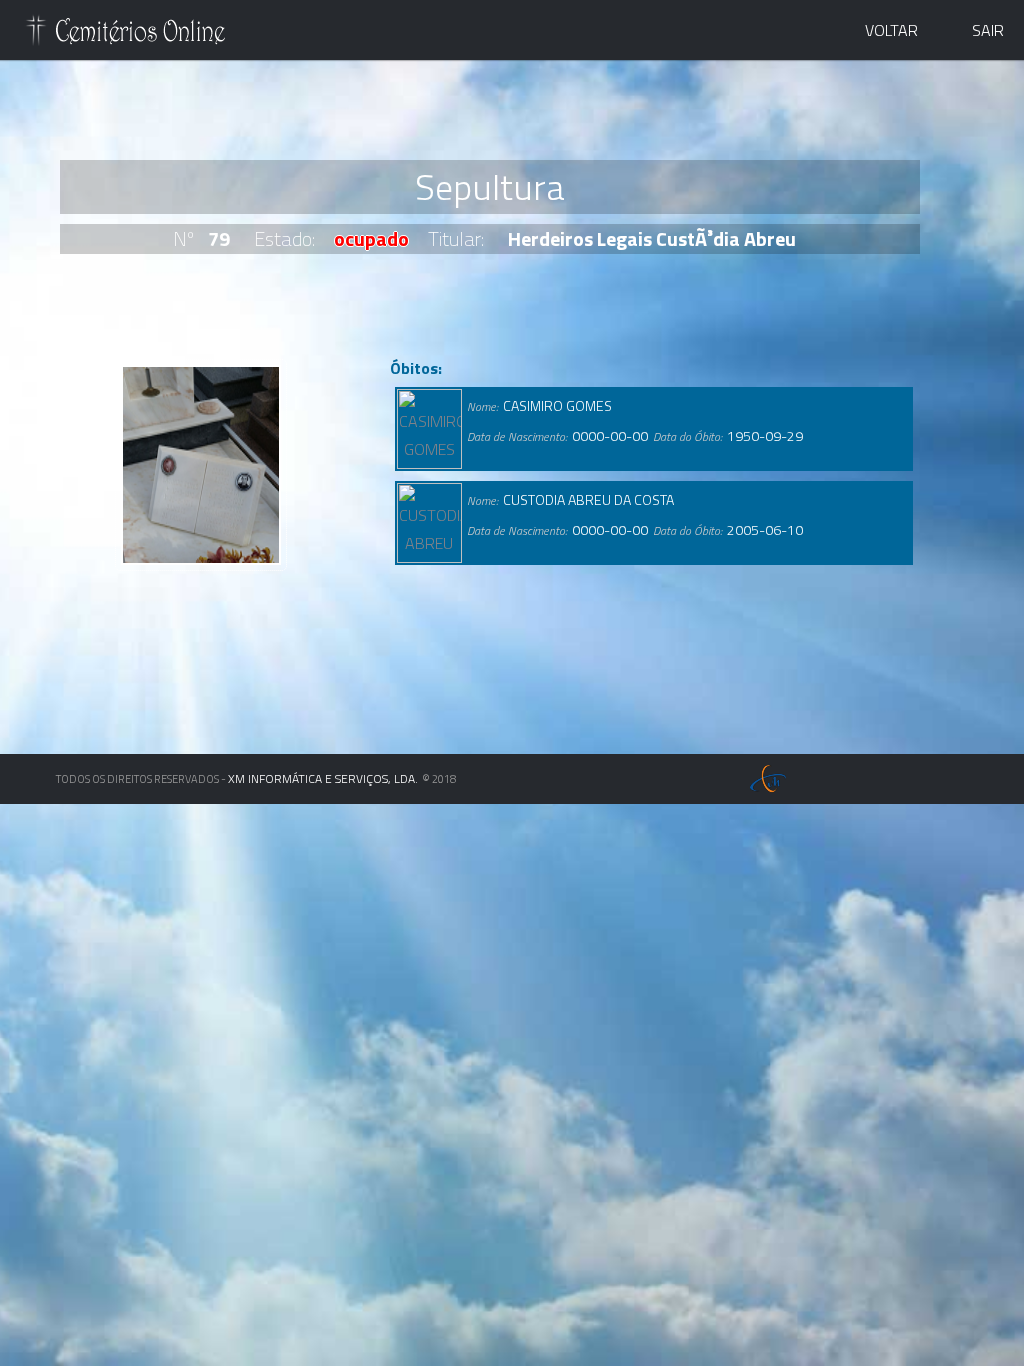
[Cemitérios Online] (126, 34)
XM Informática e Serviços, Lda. (323, 778)
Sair (988, 30)
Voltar (891, 30)
